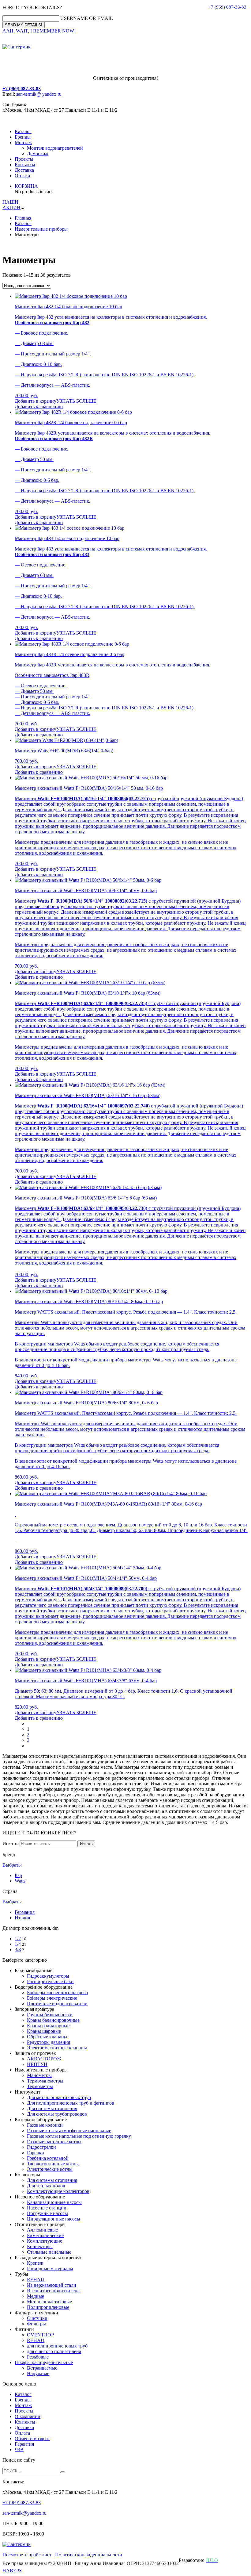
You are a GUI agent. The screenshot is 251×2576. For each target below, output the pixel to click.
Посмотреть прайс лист (27, 2555)
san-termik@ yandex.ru (39, 94)
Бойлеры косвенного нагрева (57, 1992)
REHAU (36, 2280)
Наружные (38, 2373)
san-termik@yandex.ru (24, 2513)
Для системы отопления (52, 2108)
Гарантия (24, 2444)
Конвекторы (40, 2246)
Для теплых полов (46, 2186)
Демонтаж (38, 154)
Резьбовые (38, 2357)
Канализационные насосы (54, 2202)
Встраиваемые (42, 2368)
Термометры (40, 2086)
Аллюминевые (42, 2230)
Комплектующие (45, 2241)
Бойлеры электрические (52, 1998)
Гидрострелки (41, 2147)
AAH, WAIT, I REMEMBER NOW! (39, 31)
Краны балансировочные (53, 2020)
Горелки (36, 2153)
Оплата (22, 176)
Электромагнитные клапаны (57, 2048)
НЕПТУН (37, 2064)
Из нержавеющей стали (52, 2285)
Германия (25, 1912)
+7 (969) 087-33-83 (227, 7)
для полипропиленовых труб (57, 2346)
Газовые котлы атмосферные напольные (69, 2131)
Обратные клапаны (47, 2037)
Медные (36, 2296)
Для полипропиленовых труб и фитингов (71, 2103)
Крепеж (35, 2263)
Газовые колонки (45, 2125)
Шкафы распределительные (44, 2362)
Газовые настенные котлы (54, 2142)
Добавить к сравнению (39, 407)
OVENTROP (40, 2335)
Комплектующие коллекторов (58, 2191)
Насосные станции (47, 2208)
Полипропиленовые (48, 2307)
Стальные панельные (49, 2252)
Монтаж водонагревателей (55, 148)
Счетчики (37, 2318)
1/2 (18, 1939)
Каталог (23, 131)
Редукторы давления (49, 2042)
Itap (18, 1875)
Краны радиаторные (48, 2026)
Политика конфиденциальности (89, 2555)
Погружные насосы (47, 2213)
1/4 (18, 1944)
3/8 (18, 1950)
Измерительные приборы (41, 229)
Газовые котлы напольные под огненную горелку (79, 2136)
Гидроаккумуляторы (48, 1976)
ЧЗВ (19, 2449)
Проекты (24, 159)
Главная (23, 218)
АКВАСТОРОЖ (44, 2059)
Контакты (25, 165)
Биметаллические (45, 2235)
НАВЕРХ (12, 2571)
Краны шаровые (44, 2031)
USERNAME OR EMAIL (87, 18)
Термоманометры (45, 2081)
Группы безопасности (50, 2015)
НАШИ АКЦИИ (11, 205)
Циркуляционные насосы (54, 2219)
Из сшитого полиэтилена (53, 2291)
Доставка (24, 170)
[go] (63, 2472)
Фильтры (36, 2324)
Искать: (10, 1843)
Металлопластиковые (49, 2302)
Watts (20, 1881)
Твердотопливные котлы (53, 2164)
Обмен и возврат (32, 2438)
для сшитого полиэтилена (54, 2351)
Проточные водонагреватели (57, 2004)
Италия (22, 1918)
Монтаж (23, 142)
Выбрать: (12, 1865)
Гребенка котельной (48, 2158)
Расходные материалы (50, 2269)
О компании (28, 2416)
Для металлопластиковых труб (59, 2097)
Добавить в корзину (36, 401)
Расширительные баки (50, 1981)
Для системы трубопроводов (57, 2114)
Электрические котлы (50, 2169)
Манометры (39, 2075)
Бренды (23, 137)
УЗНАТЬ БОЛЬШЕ (76, 401)
